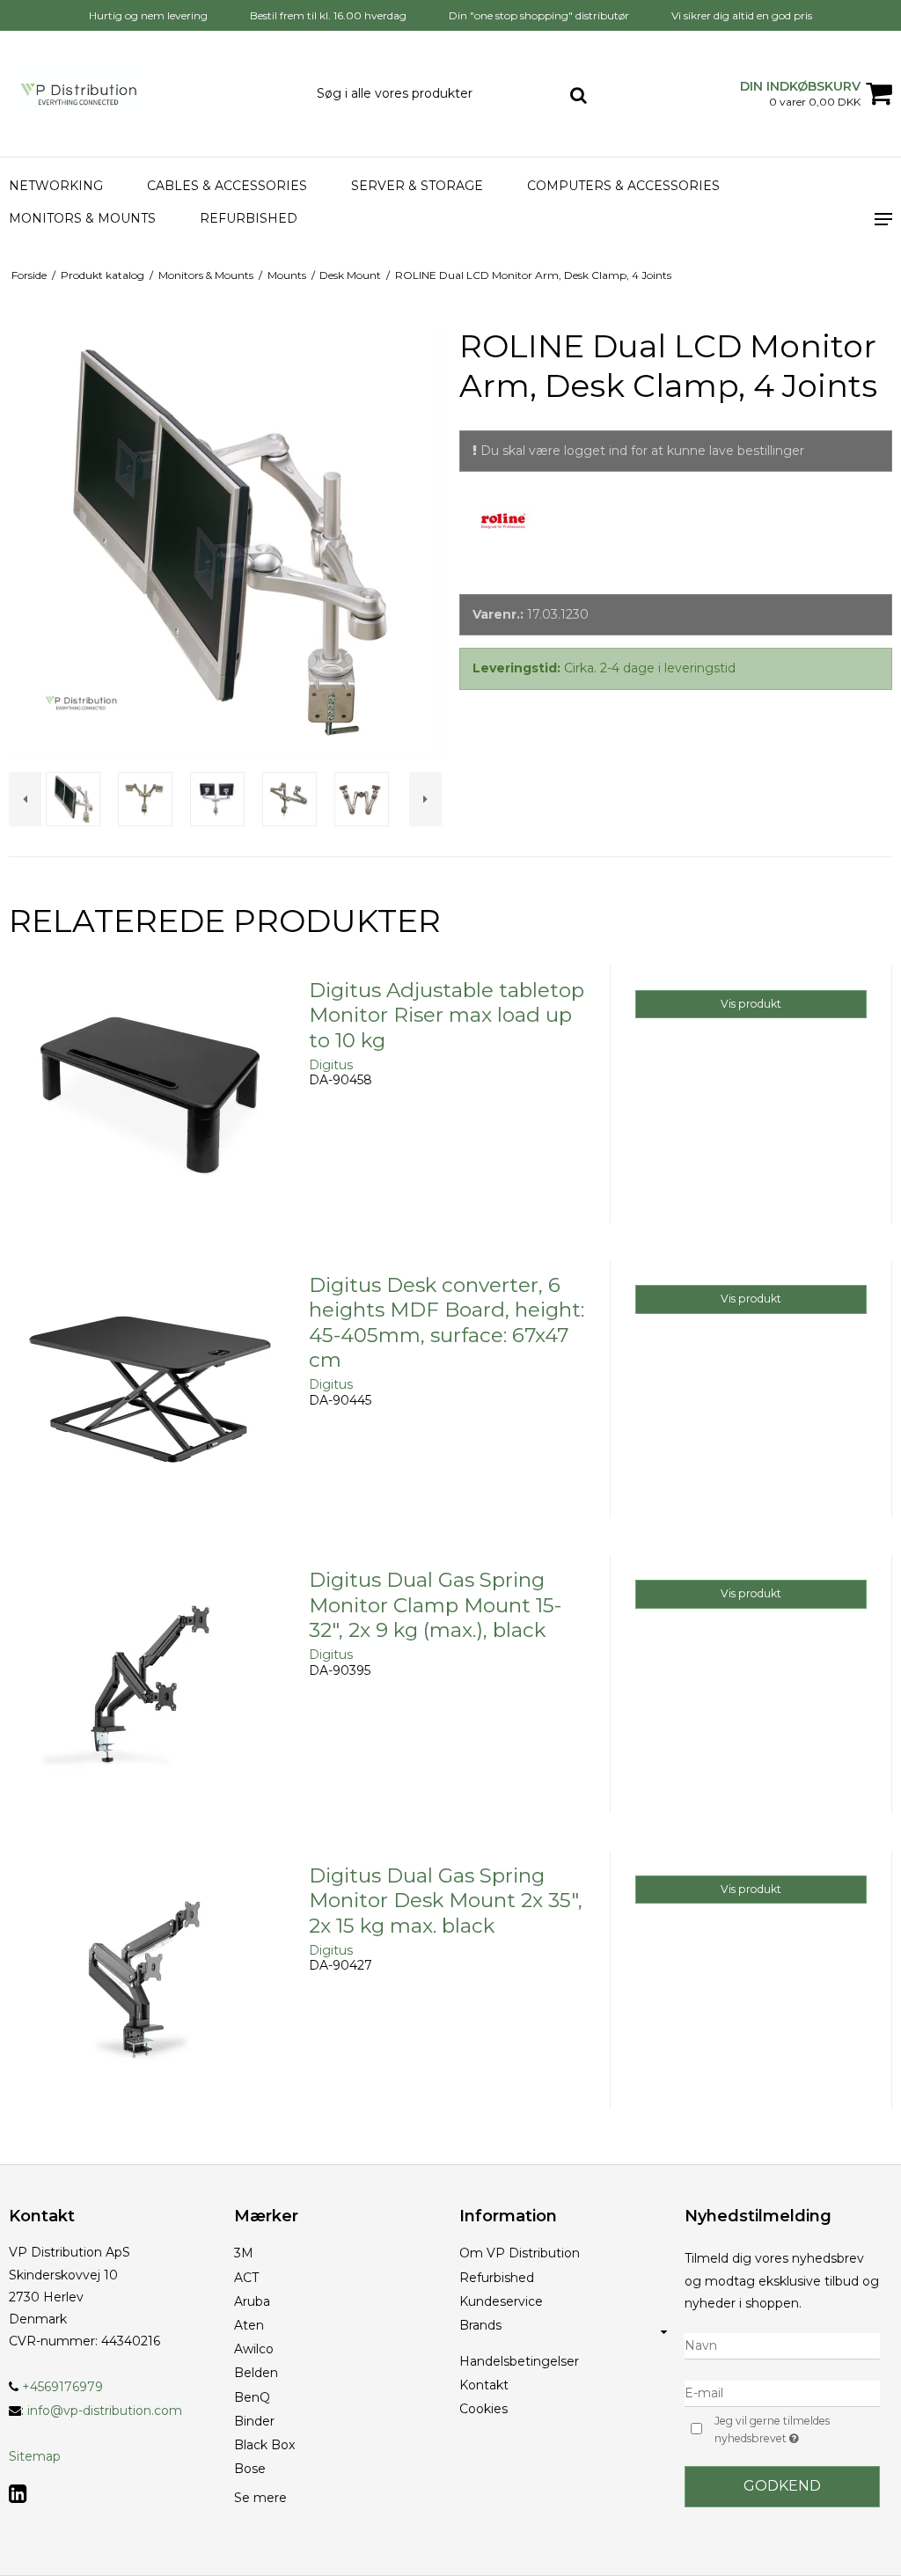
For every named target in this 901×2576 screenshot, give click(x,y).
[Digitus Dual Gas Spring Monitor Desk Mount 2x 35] (150, 1992)
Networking (56, 186)
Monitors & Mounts (82, 218)
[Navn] (782, 2345)
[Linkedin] (18, 2494)
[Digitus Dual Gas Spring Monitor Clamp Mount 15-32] (150, 1696)
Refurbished (249, 218)
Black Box (264, 2445)
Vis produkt (751, 1004)
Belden (256, 2373)
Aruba (252, 2301)
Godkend (782, 2486)
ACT (246, 2278)
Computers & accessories (623, 186)
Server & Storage (417, 186)
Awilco (254, 2349)
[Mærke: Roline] (503, 540)
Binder (254, 2421)
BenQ (252, 2397)
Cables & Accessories (227, 186)
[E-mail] (782, 2393)
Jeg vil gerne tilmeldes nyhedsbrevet (796, 2429)
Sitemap (35, 2456)
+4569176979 (61, 2387)
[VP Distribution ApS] (150, 94)
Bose (250, 2469)
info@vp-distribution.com (105, 2411)
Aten (249, 2325)
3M (244, 2253)
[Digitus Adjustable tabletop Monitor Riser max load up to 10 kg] (150, 1107)
